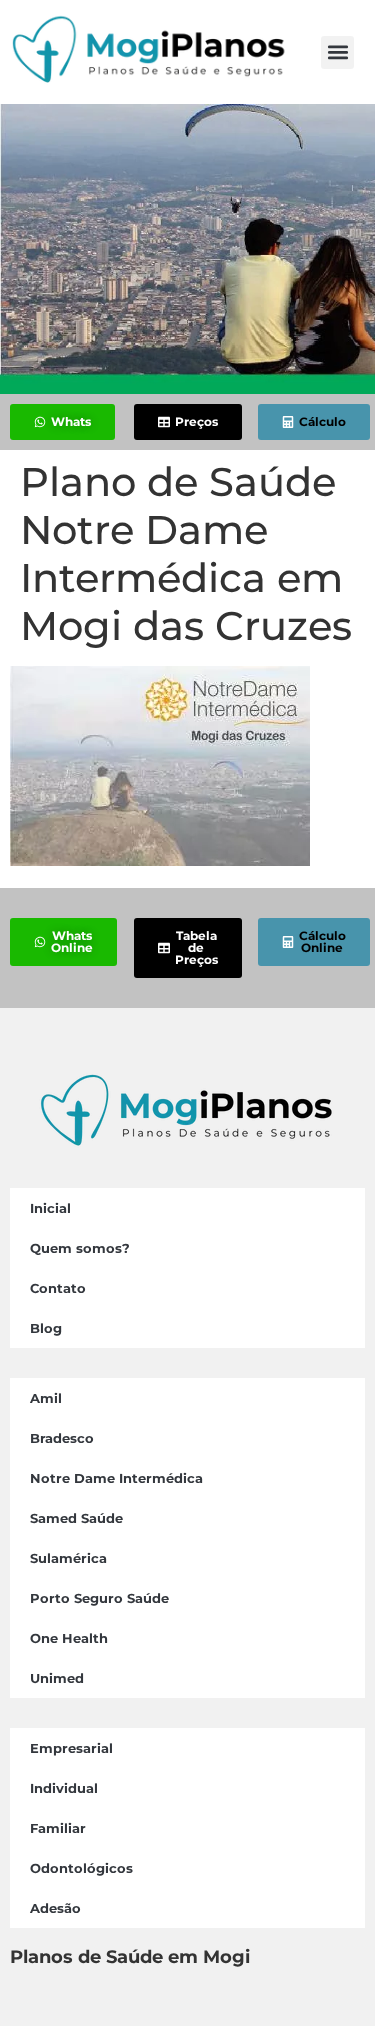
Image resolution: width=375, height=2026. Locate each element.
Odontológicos (81, 1868)
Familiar (58, 1828)
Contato (58, 1288)
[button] (337, 52)
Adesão (55, 1908)
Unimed (57, 1678)
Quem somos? (80, 1248)
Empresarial (71, 1748)
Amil (46, 1398)
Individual (64, 1788)
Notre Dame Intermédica (116, 1478)
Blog (46, 1328)
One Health (69, 1638)
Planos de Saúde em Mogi (130, 1957)
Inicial (50, 1208)
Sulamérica (68, 1558)
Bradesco (62, 1438)
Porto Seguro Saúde (99, 1598)
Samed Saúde (76, 1518)
